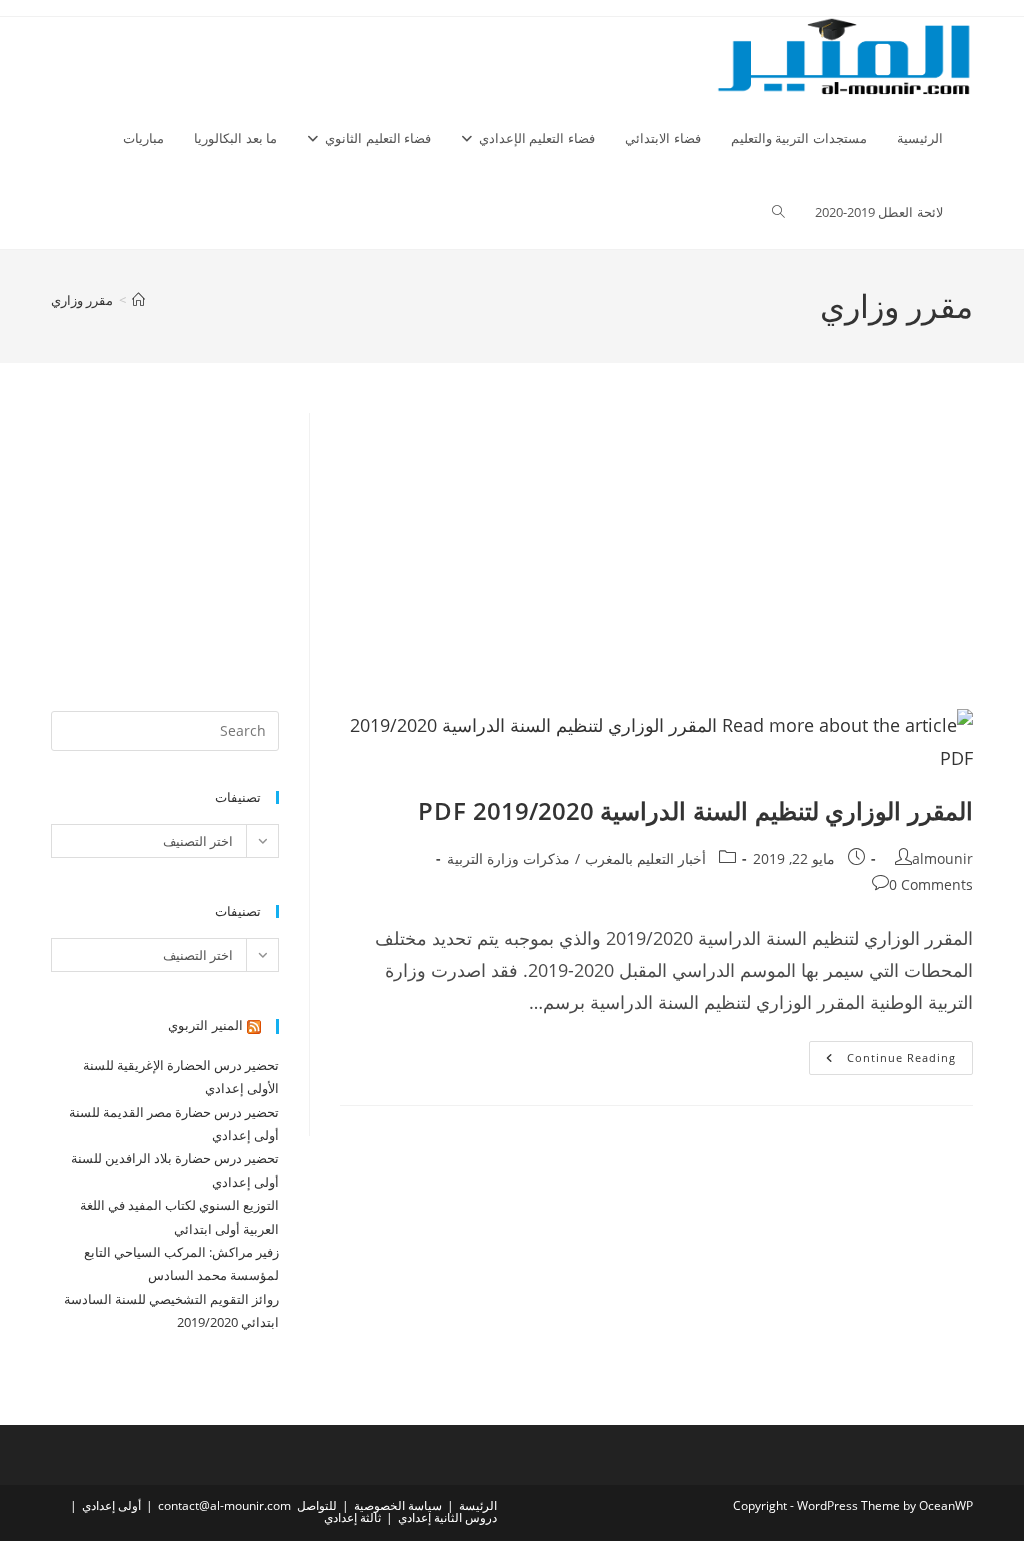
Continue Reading (882, 1061)
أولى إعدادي (111, 1505)
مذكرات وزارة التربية (508, 858)
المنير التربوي (205, 1025)
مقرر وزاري (82, 300)
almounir (942, 858)
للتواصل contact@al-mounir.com (247, 1505)
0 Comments (931, 884)
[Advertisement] (656, 561)
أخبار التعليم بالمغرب (645, 858)
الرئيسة (478, 1505)
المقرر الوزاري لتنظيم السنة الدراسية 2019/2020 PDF (695, 810)
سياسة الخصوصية (398, 1505)
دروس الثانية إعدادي (447, 1517)
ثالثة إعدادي (352, 1517)
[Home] (138, 300)
